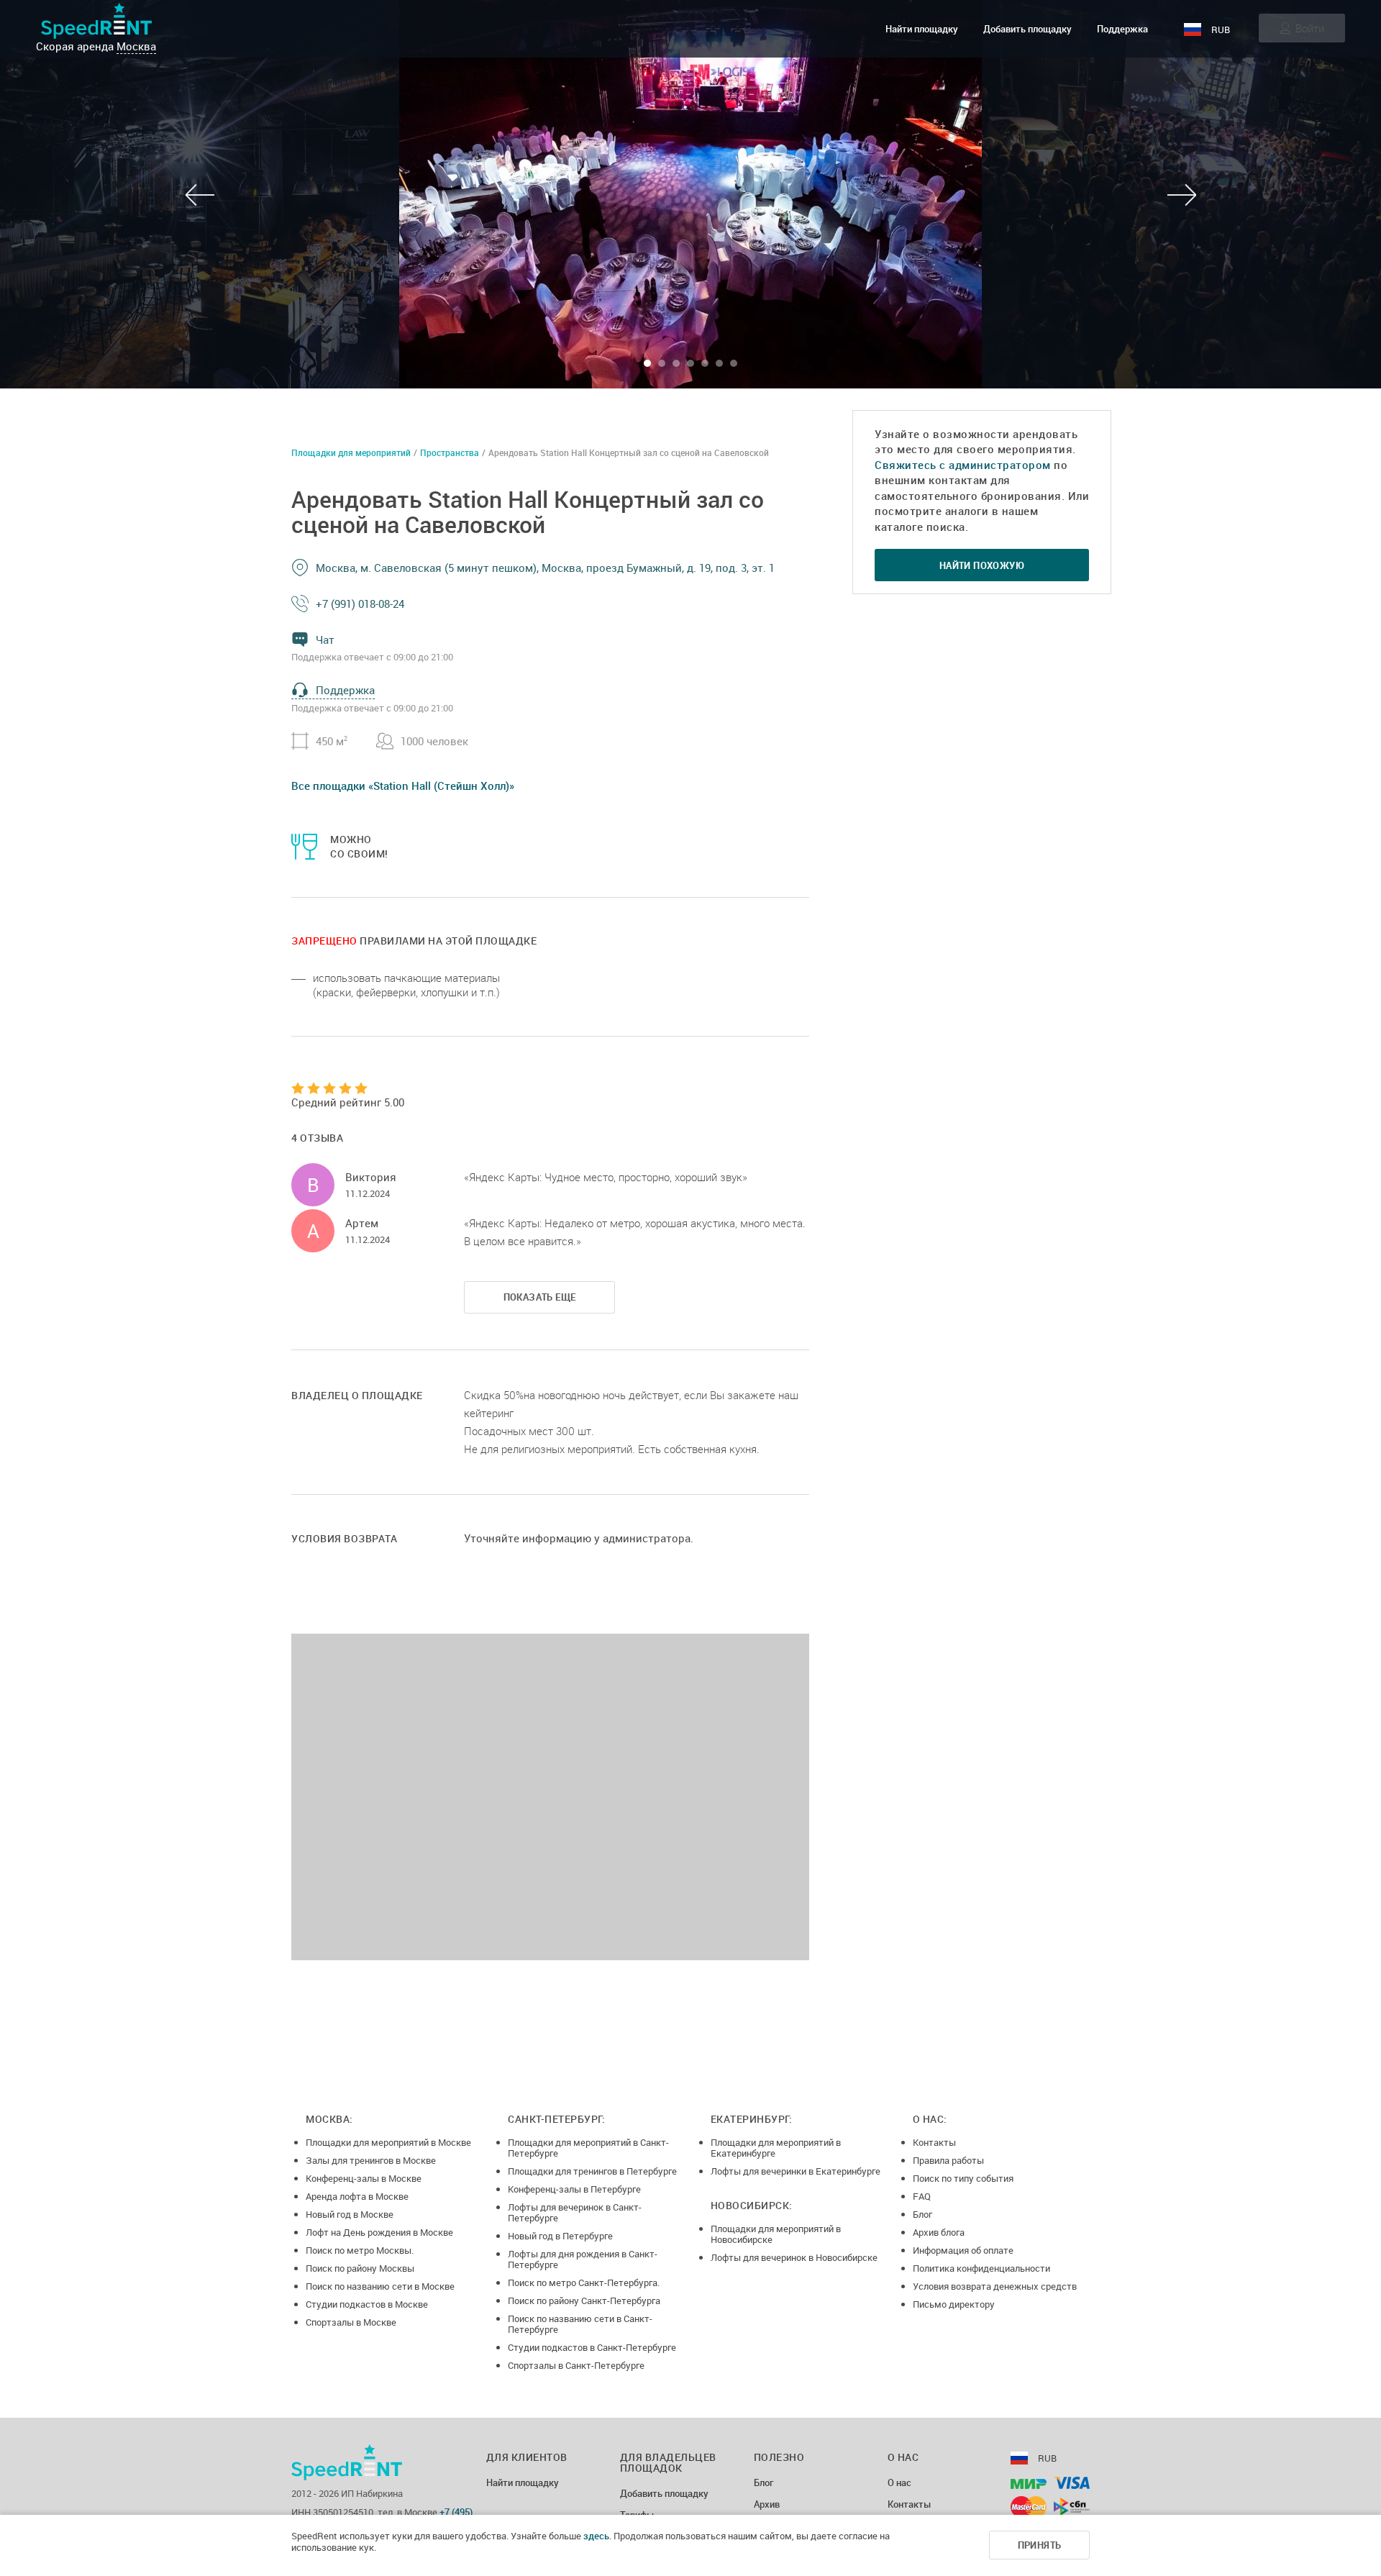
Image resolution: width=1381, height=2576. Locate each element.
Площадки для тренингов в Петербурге (592, 2171)
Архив (767, 2505)
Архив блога (939, 2232)
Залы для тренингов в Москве (371, 2160)
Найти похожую (982, 565)
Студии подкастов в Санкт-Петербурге (592, 2347)
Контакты (934, 2142)
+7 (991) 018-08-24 (360, 604)
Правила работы (948, 2160)
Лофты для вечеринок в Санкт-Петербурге (575, 2212)
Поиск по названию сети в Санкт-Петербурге (580, 2324)
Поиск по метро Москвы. (360, 2250)
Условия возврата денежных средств (995, 2286)
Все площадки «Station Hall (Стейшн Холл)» (403, 786)
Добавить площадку (1027, 29)
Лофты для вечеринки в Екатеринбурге (796, 2171)
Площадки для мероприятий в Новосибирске (776, 2234)
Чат (325, 640)
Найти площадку (922, 29)
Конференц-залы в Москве (364, 2178)
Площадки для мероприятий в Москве (388, 2142)
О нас (899, 2483)
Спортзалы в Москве (351, 2322)
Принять (1040, 2545)
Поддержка (1122, 29)
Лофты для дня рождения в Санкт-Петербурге (583, 2259)
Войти (1310, 28)
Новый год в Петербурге (560, 2236)
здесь (596, 2536)
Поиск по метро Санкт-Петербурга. (584, 2283)
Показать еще (540, 1297)
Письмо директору (954, 2304)
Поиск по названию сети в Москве (380, 2286)
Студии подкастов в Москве (367, 2304)
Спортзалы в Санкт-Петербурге (576, 2365)
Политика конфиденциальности (981, 2268)
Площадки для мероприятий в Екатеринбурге (776, 2148)
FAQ (922, 2196)
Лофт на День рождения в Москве (379, 2232)
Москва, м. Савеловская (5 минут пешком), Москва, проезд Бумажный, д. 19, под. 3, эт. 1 (545, 568)
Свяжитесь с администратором (963, 465)
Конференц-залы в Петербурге (574, 2189)
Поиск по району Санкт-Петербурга (584, 2300)
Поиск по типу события (963, 2178)
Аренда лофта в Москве (357, 2196)
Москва (136, 46)
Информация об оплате (963, 2250)
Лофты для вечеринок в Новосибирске (794, 2257)
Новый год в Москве (350, 2214)
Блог (922, 2214)
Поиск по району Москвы (360, 2268)
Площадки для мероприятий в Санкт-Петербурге (588, 2148)
